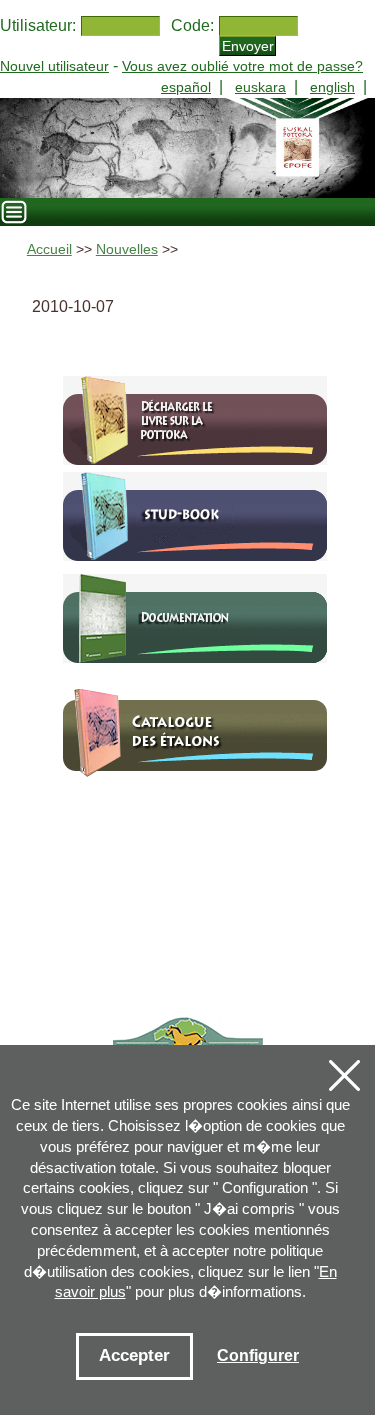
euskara (260, 87)
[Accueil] (187, 148)
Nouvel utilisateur (54, 66)
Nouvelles (127, 249)
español (186, 87)
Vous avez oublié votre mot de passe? (242, 66)
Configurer (258, 1355)
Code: (192, 25)
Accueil (49, 249)
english (332, 87)
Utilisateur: (38, 25)
